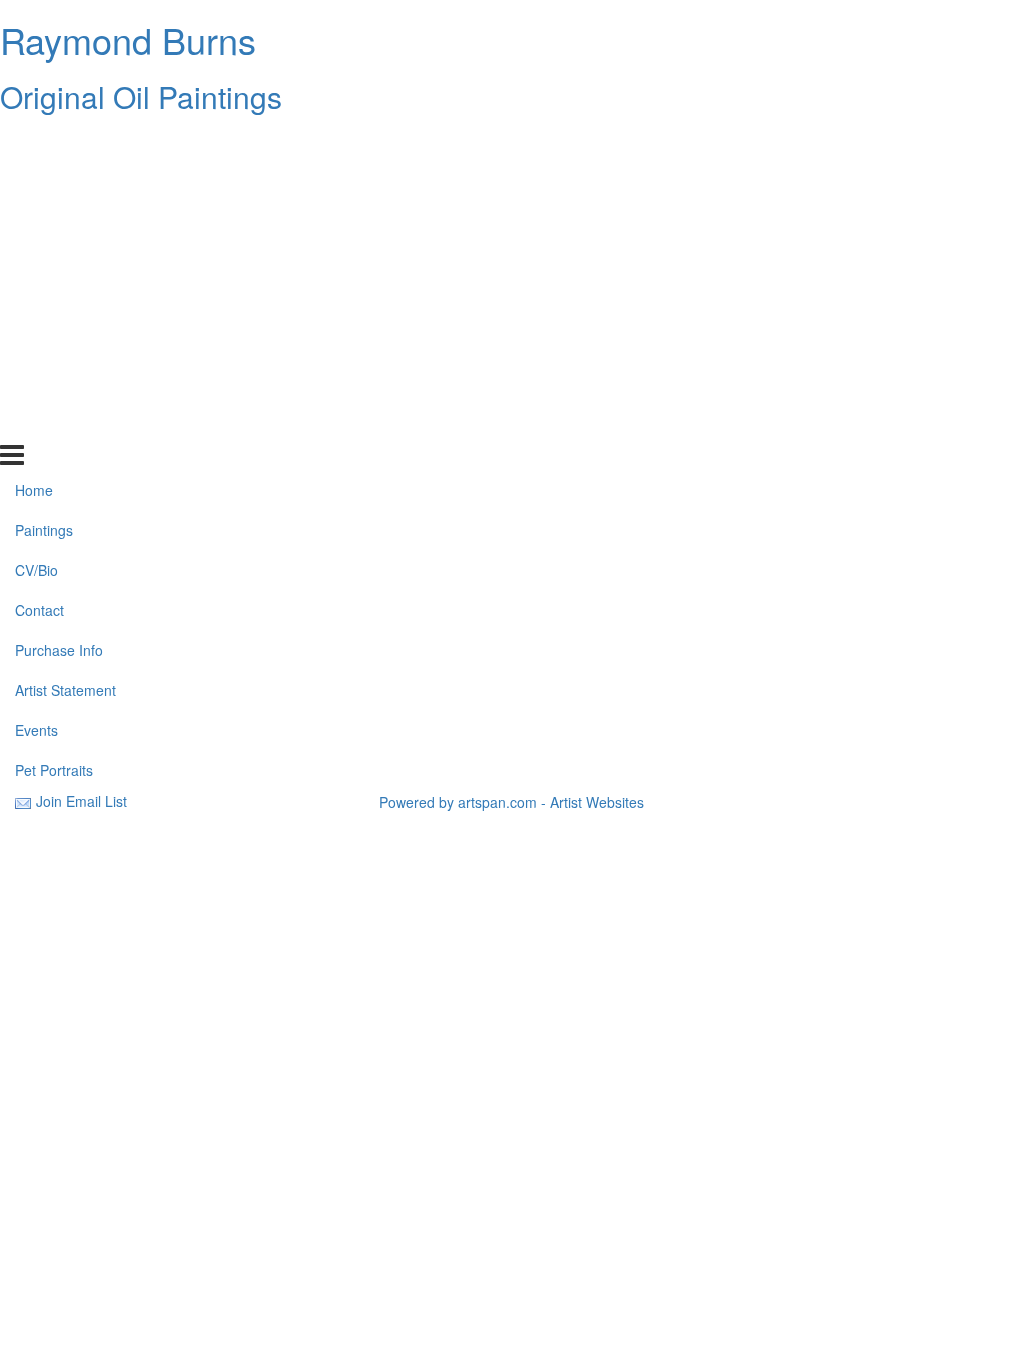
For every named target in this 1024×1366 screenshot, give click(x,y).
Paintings (44, 183)
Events (36, 383)
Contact (39, 263)
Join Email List (81, 801)
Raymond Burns (128, 39)
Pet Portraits (54, 422)
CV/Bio (36, 223)
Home (34, 143)
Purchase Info (59, 303)
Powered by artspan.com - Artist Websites (511, 802)
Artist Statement (65, 343)
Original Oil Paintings (141, 96)
